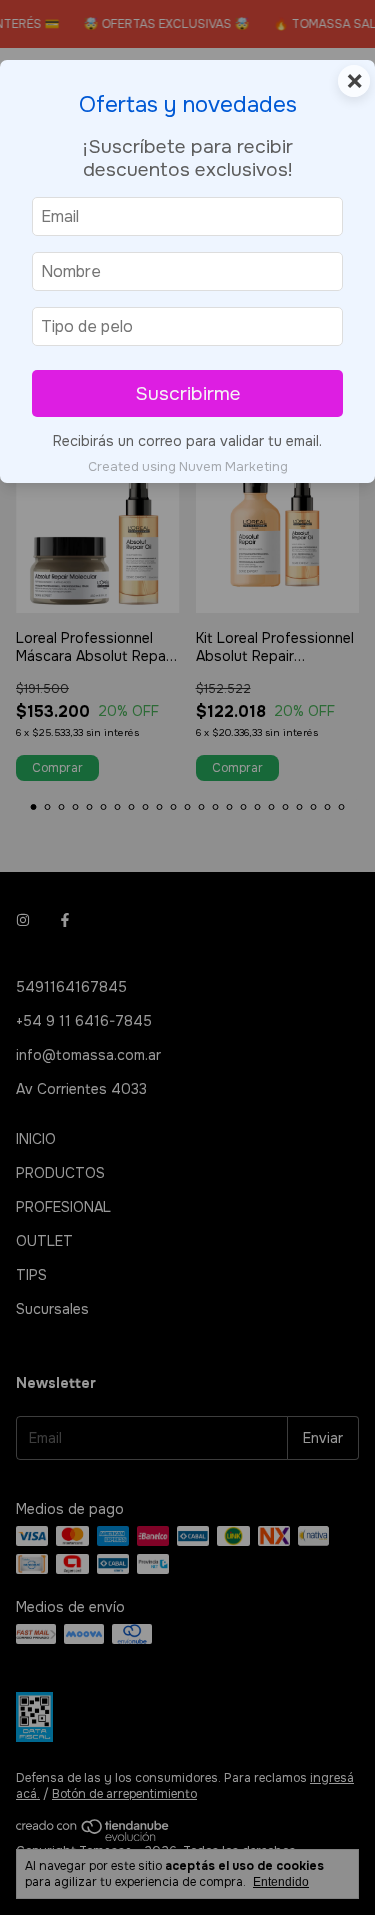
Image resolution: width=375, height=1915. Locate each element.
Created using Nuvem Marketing (188, 467)
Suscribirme (188, 393)
